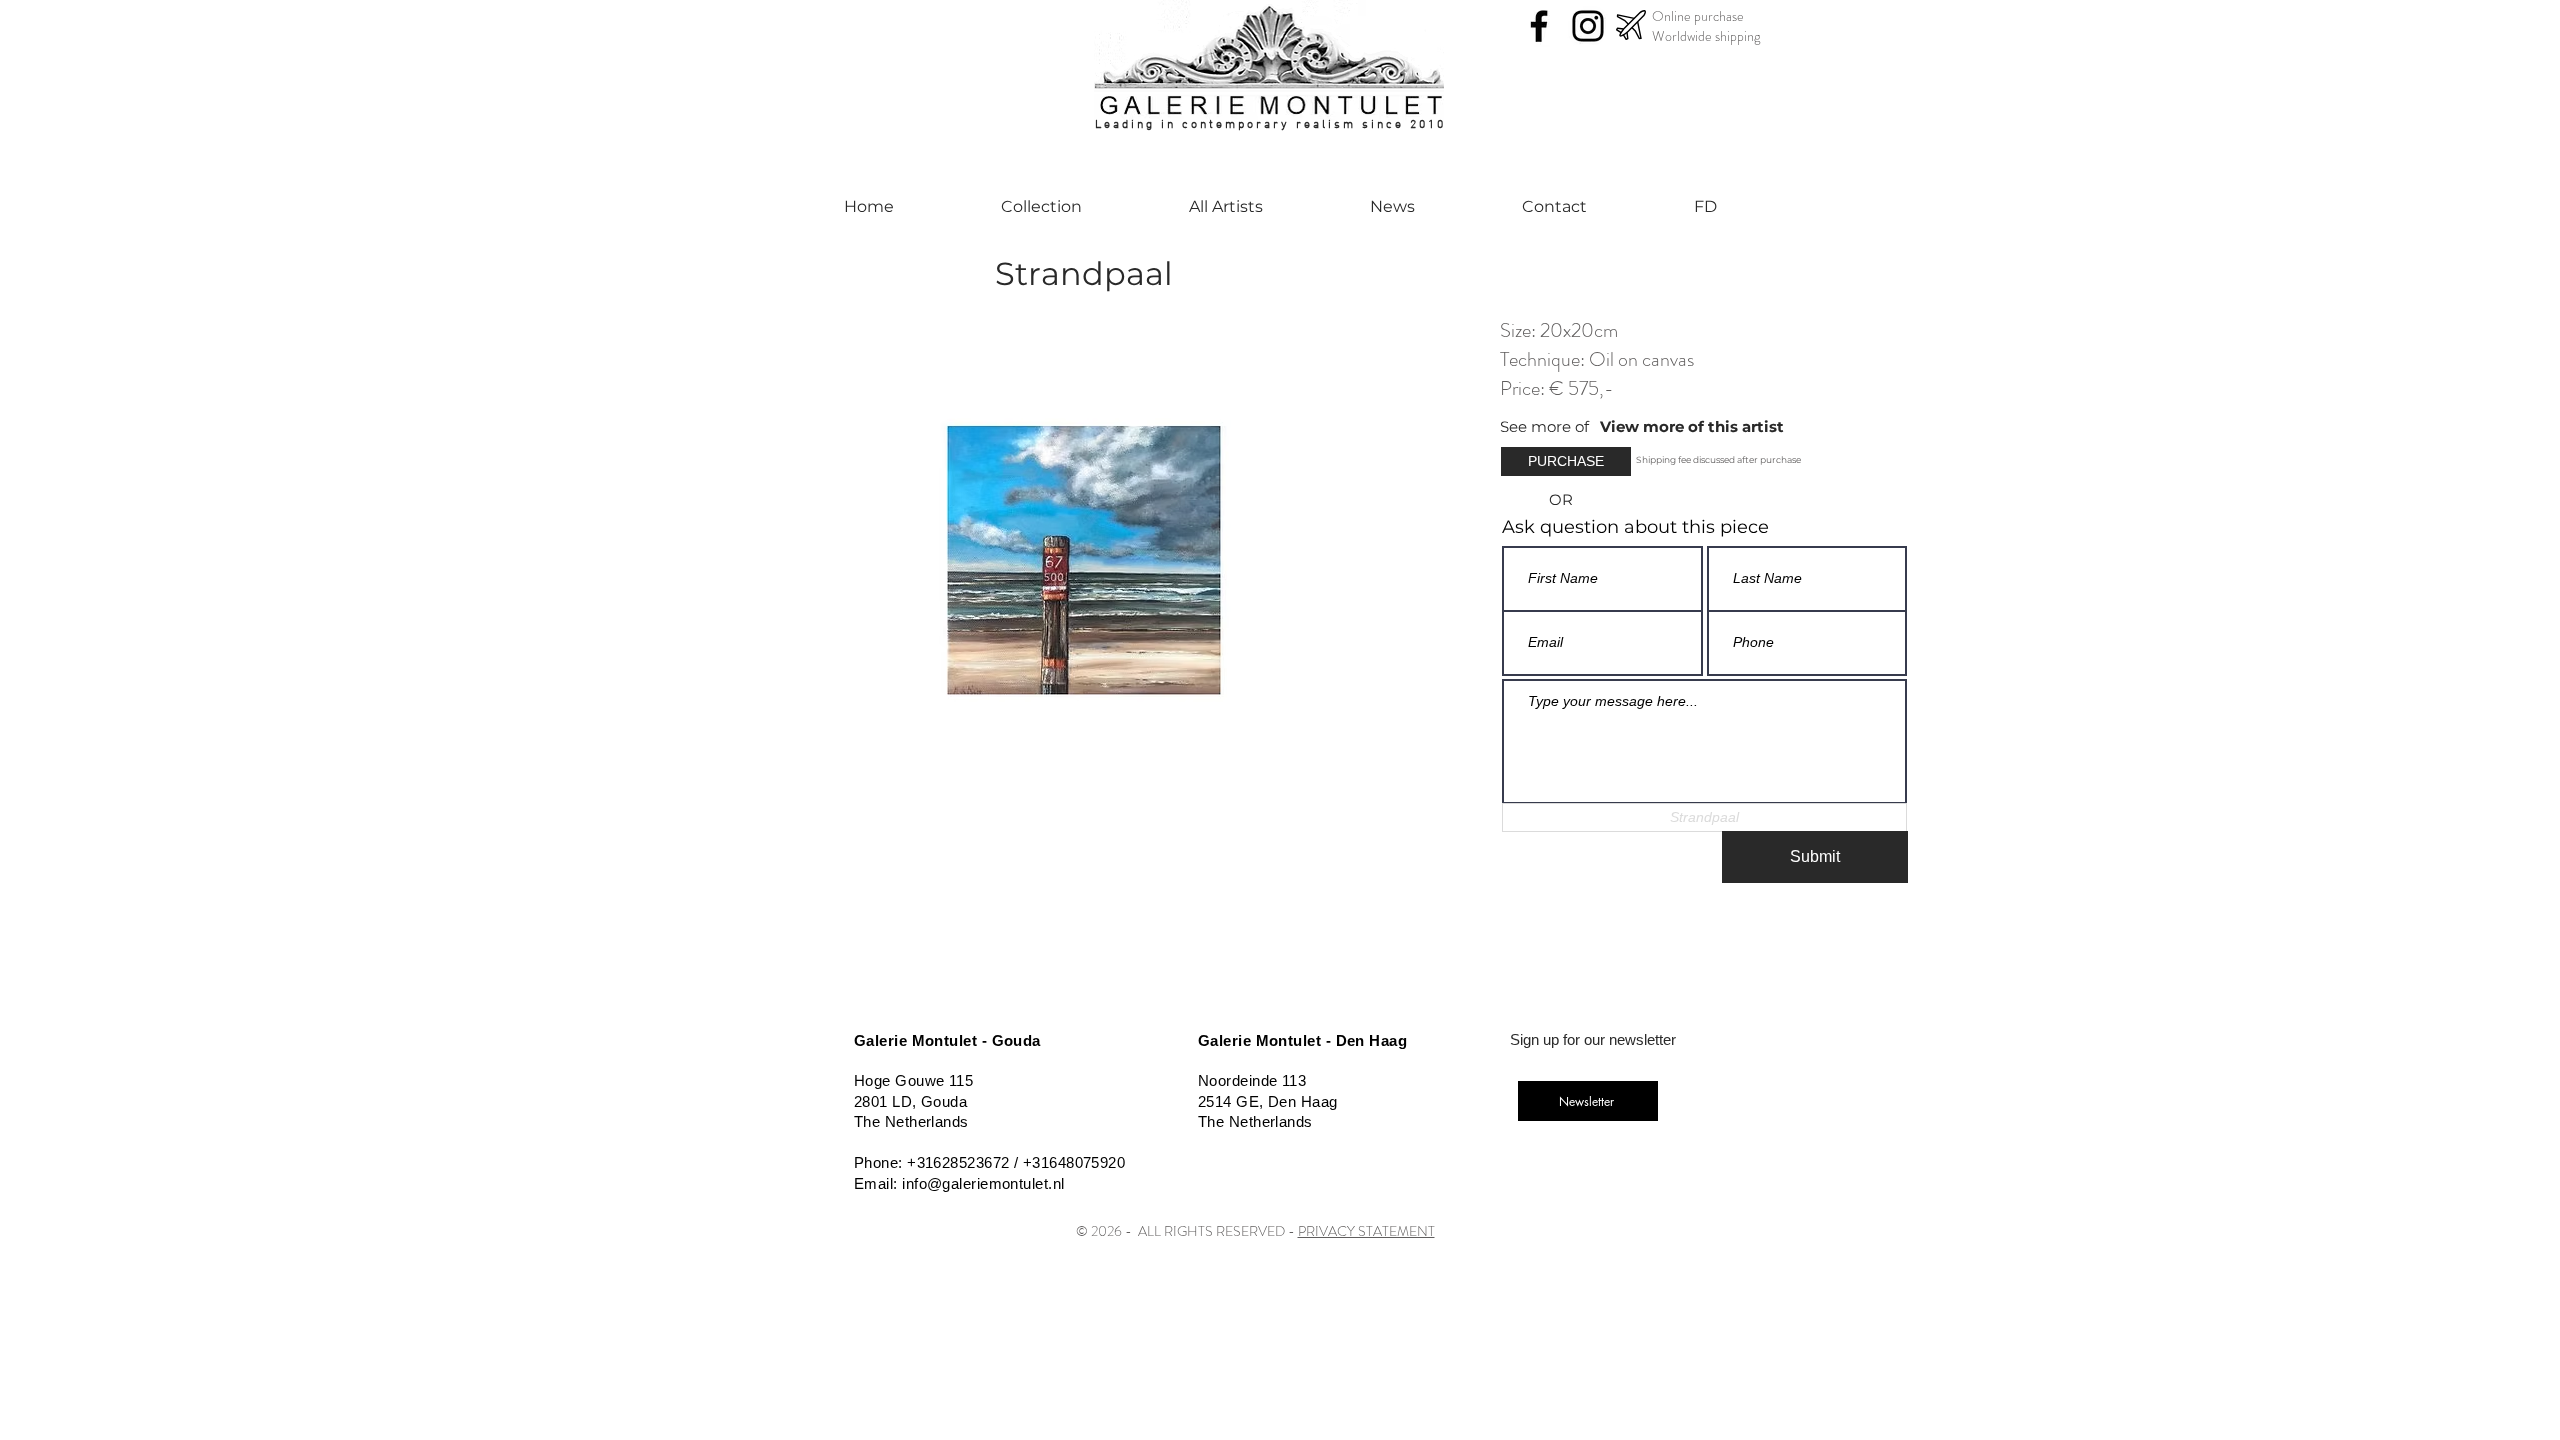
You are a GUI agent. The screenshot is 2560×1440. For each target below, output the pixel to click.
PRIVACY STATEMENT (1366, 1231)
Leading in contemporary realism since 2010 (1270, 125)
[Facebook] (1539, 26)
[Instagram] (1588, 26)
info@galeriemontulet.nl (983, 1183)
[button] (1549, 426)
